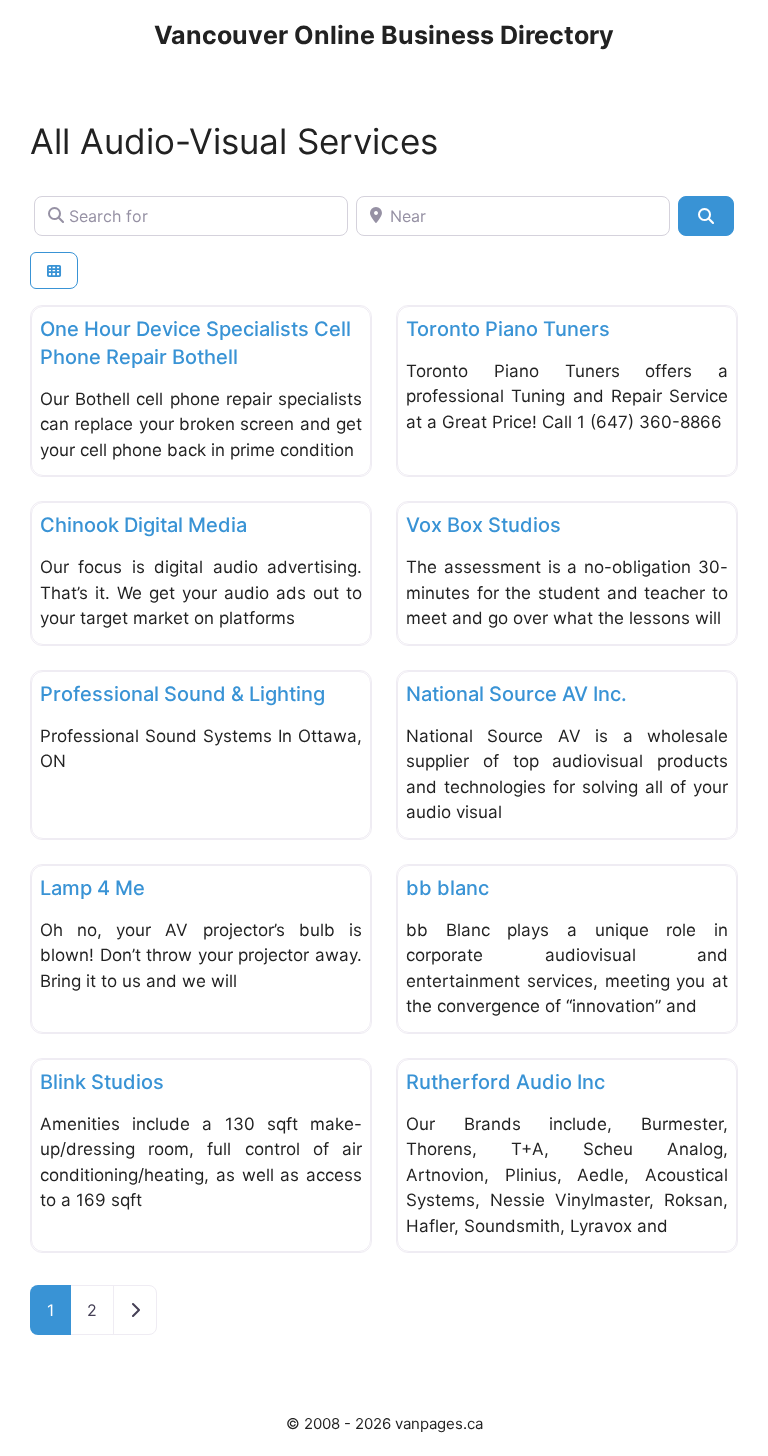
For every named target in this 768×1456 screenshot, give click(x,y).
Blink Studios (102, 1082)
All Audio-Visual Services (234, 141)
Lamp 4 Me (92, 888)
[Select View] (54, 270)
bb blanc (447, 888)
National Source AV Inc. (516, 694)
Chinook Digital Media (143, 525)
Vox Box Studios (483, 525)
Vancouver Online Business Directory (384, 35)
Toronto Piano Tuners (508, 329)
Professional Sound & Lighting (182, 694)
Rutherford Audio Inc (505, 1082)
